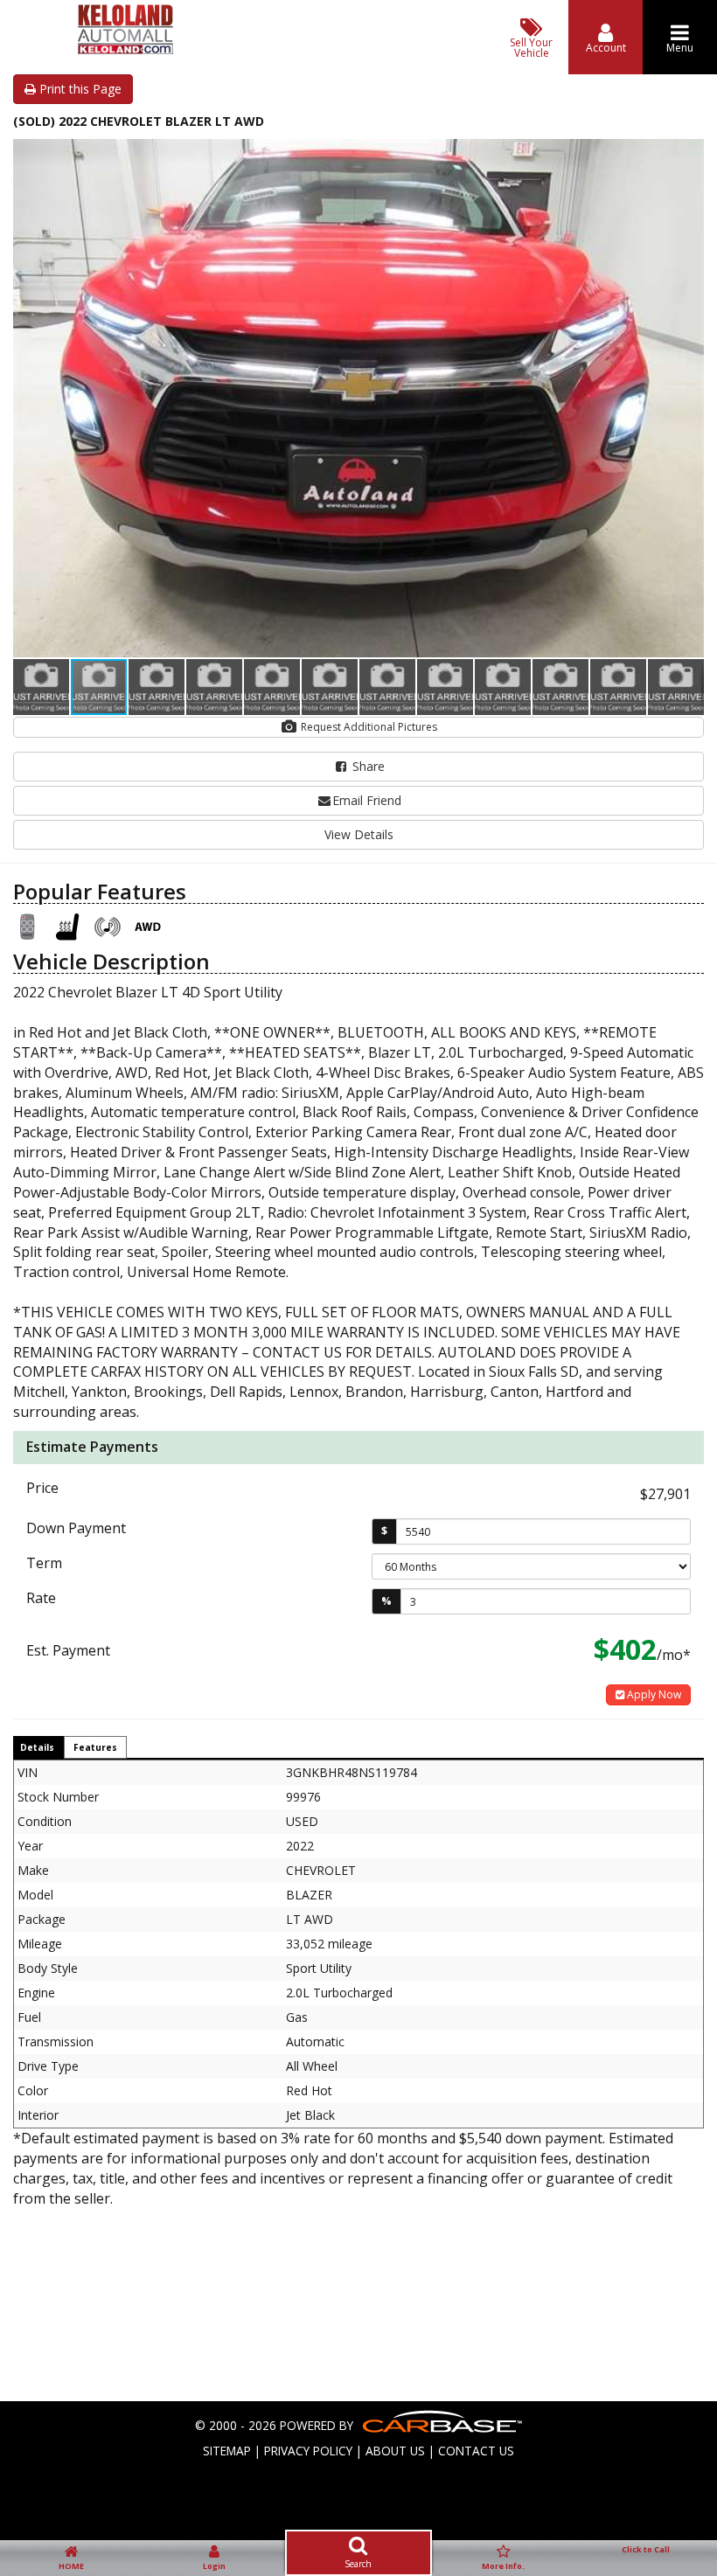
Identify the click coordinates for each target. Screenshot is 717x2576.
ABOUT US (395, 2451)
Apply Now (653, 1694)
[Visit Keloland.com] (125, 49)
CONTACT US (476, 2451)
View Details (359, 834)
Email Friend (367, 800)
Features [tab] (95, 1747)
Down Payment (76, 1528)
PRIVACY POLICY (308, 2451)
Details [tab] (37, 1747)
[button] (688, 155)
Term (44, 1563)
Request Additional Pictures (368, 727)
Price (42, 1488)
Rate (41, 1598)
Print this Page (79, 89)
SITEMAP (227, 2451)
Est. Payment (68, 1650)
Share (367, 766)
